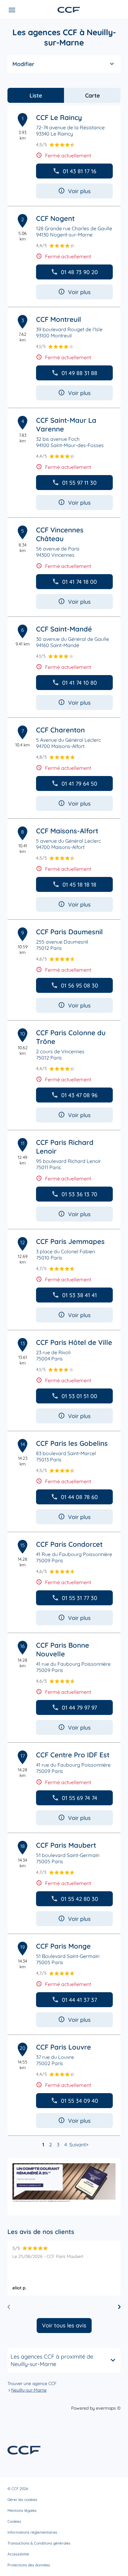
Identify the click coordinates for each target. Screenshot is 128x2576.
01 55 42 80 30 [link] (80, 1899)
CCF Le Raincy (59, 117)
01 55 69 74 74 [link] (80, 1798)
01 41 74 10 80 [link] (80, 683)
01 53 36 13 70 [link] (79, 1194)
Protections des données (29, 2565)
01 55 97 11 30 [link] (79, 483)
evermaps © (108, 2408)
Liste (36, 95)
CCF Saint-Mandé (64, 629)
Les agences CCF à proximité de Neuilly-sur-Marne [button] (52, 2360)
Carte (92, 95)
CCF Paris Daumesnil (69, 932)
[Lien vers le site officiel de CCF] (69, 10)
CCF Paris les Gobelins (72, 1443)
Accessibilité (18, 2554)
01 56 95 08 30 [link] (80, 986)
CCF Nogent (55, 218)
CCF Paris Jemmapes (70, 1241)
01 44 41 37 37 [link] (79, 2000)
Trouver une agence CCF (32, 2383)
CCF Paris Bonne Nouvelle (63, 1650)
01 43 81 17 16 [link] (80, 171)
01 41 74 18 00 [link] (80, 582)
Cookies (14, 2521)
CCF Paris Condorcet (69, 1544)
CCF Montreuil (59, 319)
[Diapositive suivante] (119, 2307)
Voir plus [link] (79, 191)
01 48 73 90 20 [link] (79, 272)
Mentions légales (22, 2510)
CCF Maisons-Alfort (67, 831)
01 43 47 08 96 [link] (79, 1095)
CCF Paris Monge (63, 1946)
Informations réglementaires (32, 2532)
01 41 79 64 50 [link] (79, 784)
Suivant (78, 2145)
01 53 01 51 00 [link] (79, 1396)
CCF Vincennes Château (60, 534)
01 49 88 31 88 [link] (79, 373)
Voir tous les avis (64, 2325)
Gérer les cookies (22, 2500)
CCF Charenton (60, 730)
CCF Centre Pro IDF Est (73, 1755)
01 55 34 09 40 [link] (80, 2101)
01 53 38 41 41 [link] (80, 1295)
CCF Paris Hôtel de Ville (74, 1342)
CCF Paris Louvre (64, 2047)
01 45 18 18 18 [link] (79, 885)
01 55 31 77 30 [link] (80, 1598)
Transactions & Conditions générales (39, 2543)
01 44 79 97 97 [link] (79, 1708)
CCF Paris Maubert (66, 1845)
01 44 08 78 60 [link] (79, 1497)
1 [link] (43, 2145)
